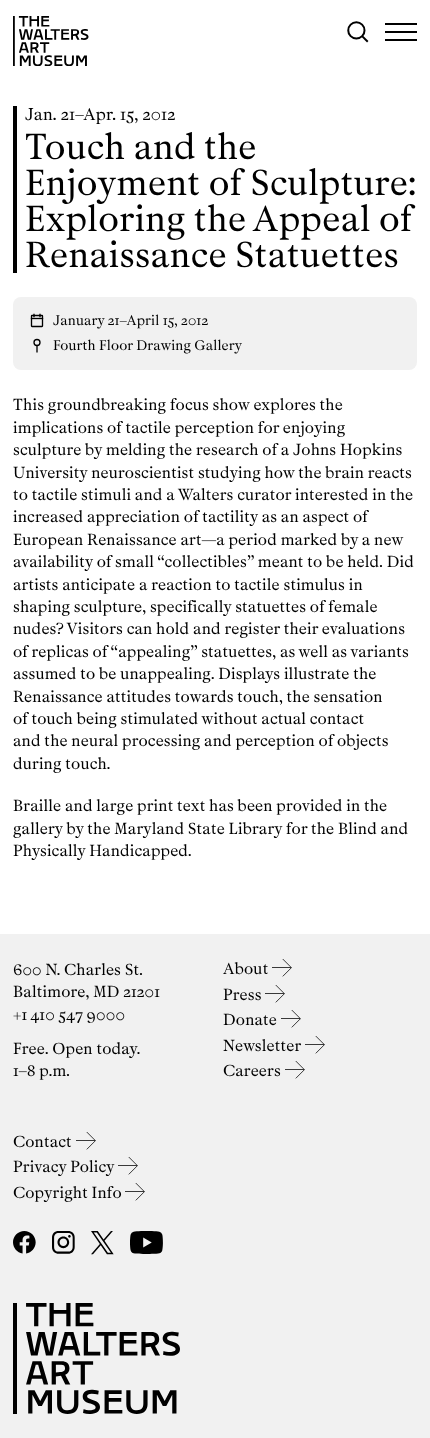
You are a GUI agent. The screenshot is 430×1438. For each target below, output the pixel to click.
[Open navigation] (401, 32)
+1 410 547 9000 (69, 1014)
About (247, 968)
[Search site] (358, 32)
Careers (254, 1070)
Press (244, 994)
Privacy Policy (65, 1166)
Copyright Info (69, 1192)
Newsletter (264, 1045)
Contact (44, 1141)
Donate (252, 1019)
